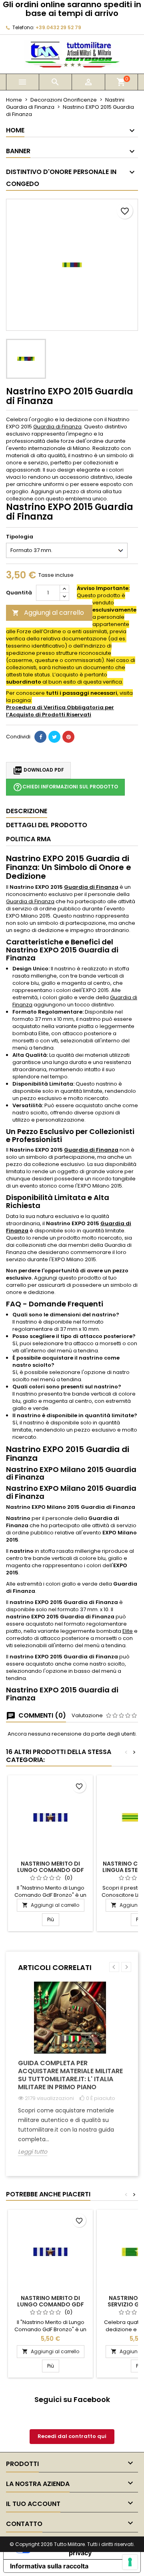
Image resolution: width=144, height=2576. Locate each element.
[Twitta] (54, 737)
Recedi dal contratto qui (72, 2436)
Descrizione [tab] (27, 811)
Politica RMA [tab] (28, 839)
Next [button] (126, 1967)
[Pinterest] (68, 737)
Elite (128, 1631)
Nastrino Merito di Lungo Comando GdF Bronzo (51, 1870)
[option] (72, 2075)
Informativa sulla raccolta (49, 2566)
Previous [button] (114, 1967)
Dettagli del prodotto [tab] (47, 825)
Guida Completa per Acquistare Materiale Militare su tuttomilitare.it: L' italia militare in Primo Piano (70, 2075)
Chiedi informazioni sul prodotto (65, 787)
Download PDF (38, 770)
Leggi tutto (33, 2152)
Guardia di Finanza (57, 427)
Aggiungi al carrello (48, 613)
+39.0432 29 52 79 (58, 27)
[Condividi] (40, 737)
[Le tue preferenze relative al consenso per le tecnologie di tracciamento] (130, 2562)
